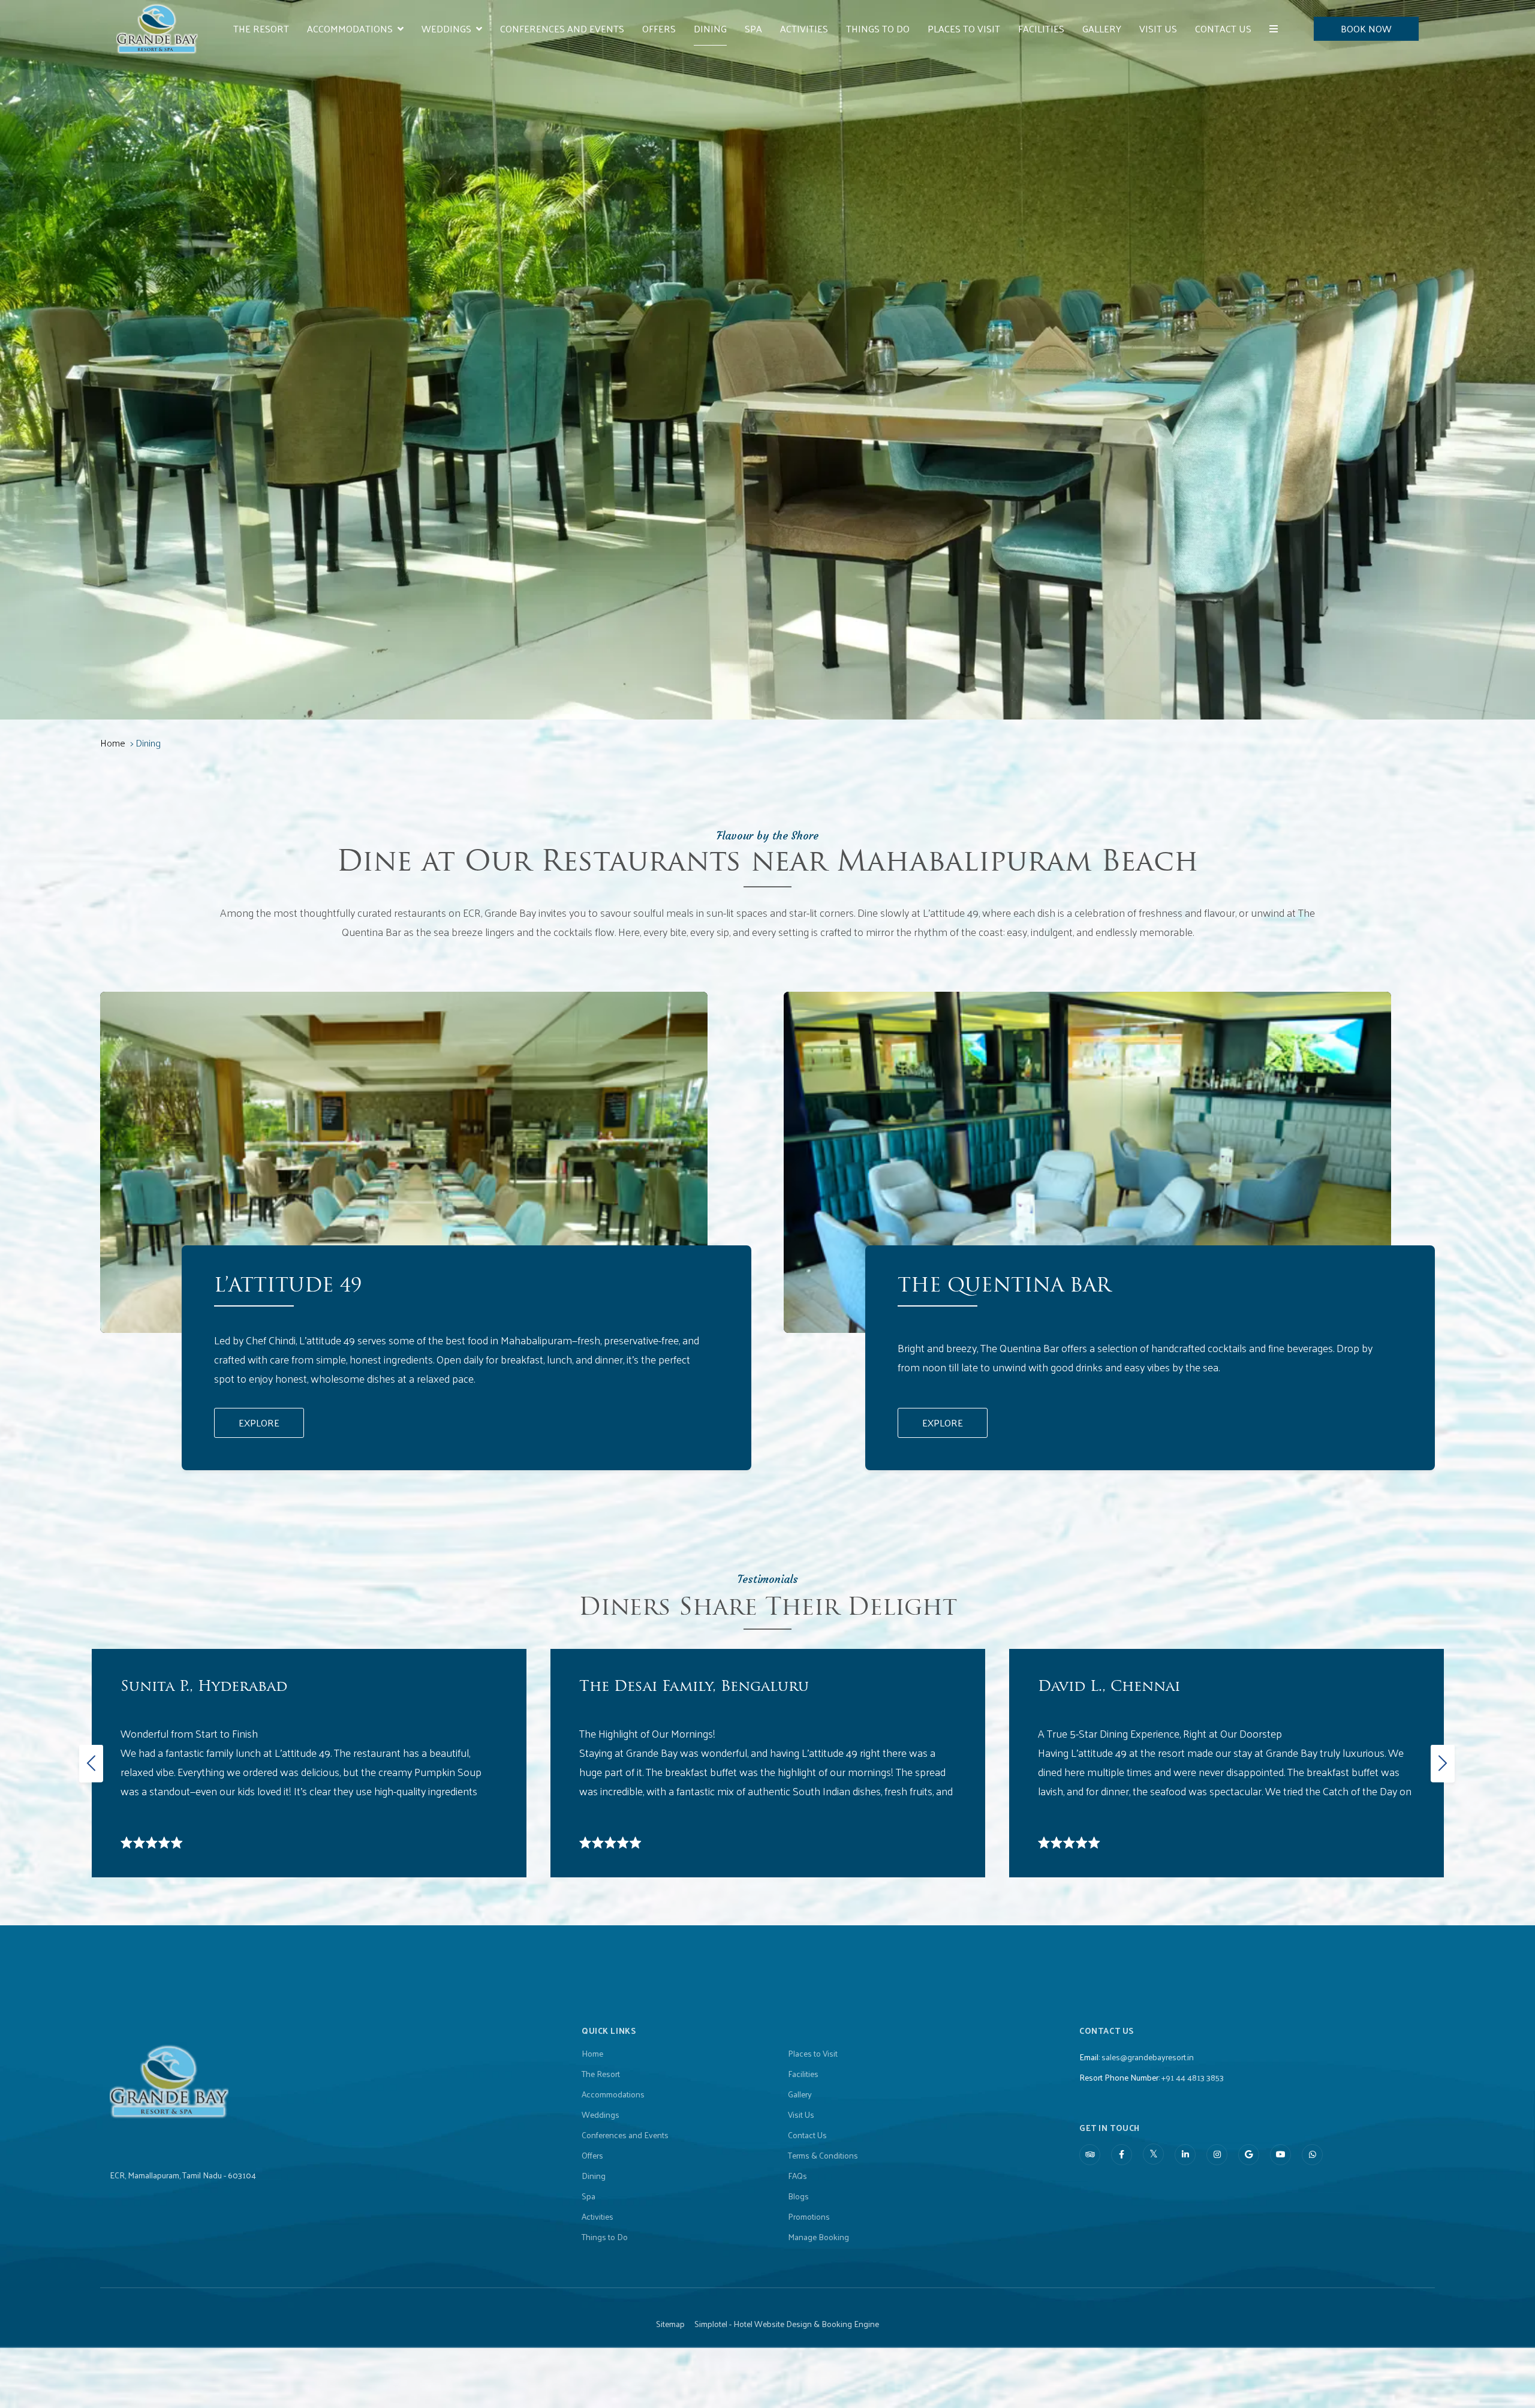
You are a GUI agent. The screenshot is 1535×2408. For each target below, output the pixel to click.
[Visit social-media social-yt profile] (1280, 2155)
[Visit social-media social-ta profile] (1090, 2155)
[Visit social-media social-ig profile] (1217, 2155)
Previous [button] (89, 1763)
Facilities (1041, 28)
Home (113, 743)
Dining (710, 28)
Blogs (798, 2196)
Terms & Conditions (823, 2156)
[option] (309, 1763)
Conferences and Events (562, 28)
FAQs (797, 2176)
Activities (804, 28)
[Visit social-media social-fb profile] (1122, 2155)
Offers (659, 28)
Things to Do (878, 28)
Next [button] (1440, 1763)
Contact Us (1223, 28)
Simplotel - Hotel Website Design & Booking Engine (787, 2324)
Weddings (446, 28)
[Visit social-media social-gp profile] (1249, 2155)
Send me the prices (1457, 1113)
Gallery (1102, 28)
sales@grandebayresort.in (1148, 2057)
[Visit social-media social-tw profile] (1153, 2154)
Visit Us (1158, 28)
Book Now (1366, 28)
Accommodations (350, 28)
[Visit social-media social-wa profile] (1312, 2155)
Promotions (809, 2217)
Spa (753, 28)
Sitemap (670, 2324)
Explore (259, 1423)
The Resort (261, 28)
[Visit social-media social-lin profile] (1185, 2155)
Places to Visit (964, 28)
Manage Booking (818, 2237)
